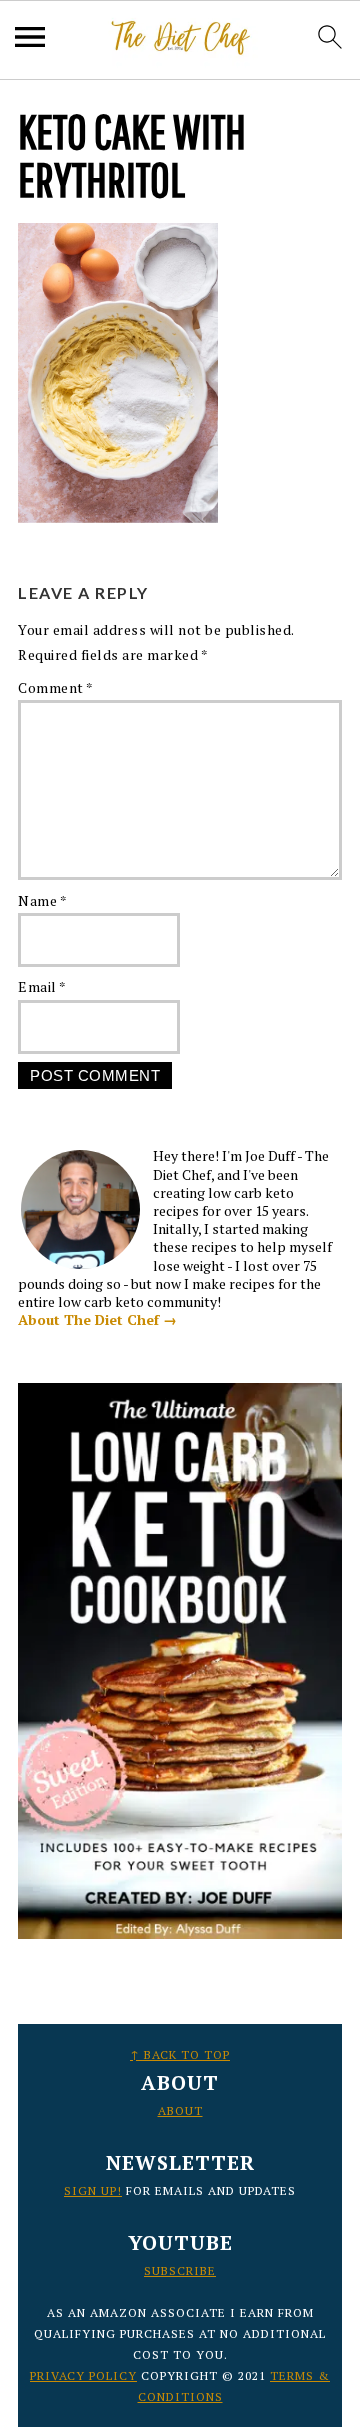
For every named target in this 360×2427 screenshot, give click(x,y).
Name (42, 900)
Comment (56, 687)
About (180, 2110)
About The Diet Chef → (97, 1319)
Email (42, 986)
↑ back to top (180, 2054)
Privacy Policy (83, 2375)
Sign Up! (93, 2190)
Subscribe (180, 2270)
